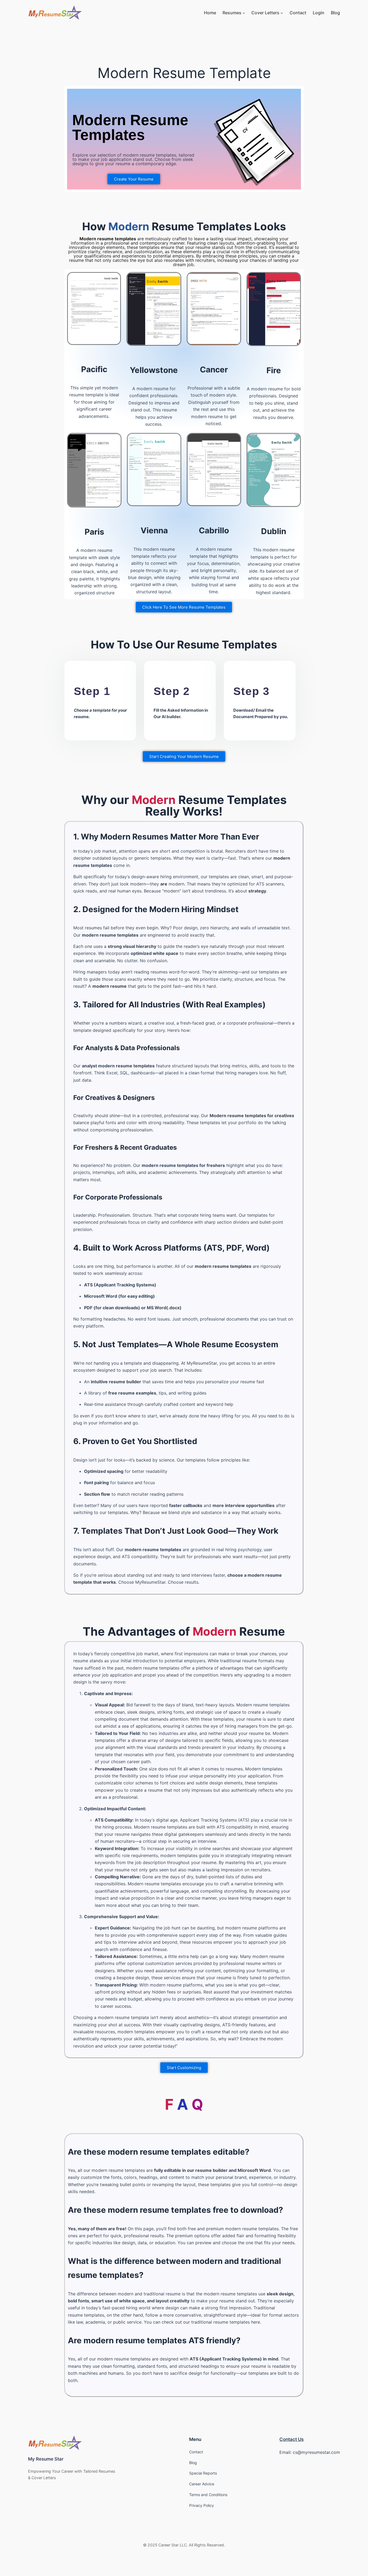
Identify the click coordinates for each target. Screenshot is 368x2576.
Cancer (214, 369)
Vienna (154, 530)
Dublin (274, 531)
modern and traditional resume (149, 2294)
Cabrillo (214, 530)
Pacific (94, 369)
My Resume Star (46, 2459)
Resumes (232, 13)
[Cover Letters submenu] (282, 13)
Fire (274, 370)
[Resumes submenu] (244, 13)
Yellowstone (154, 370)
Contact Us (291, 2439)
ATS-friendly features (244, 2025)
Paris (94, 532)
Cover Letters (265, 13)
